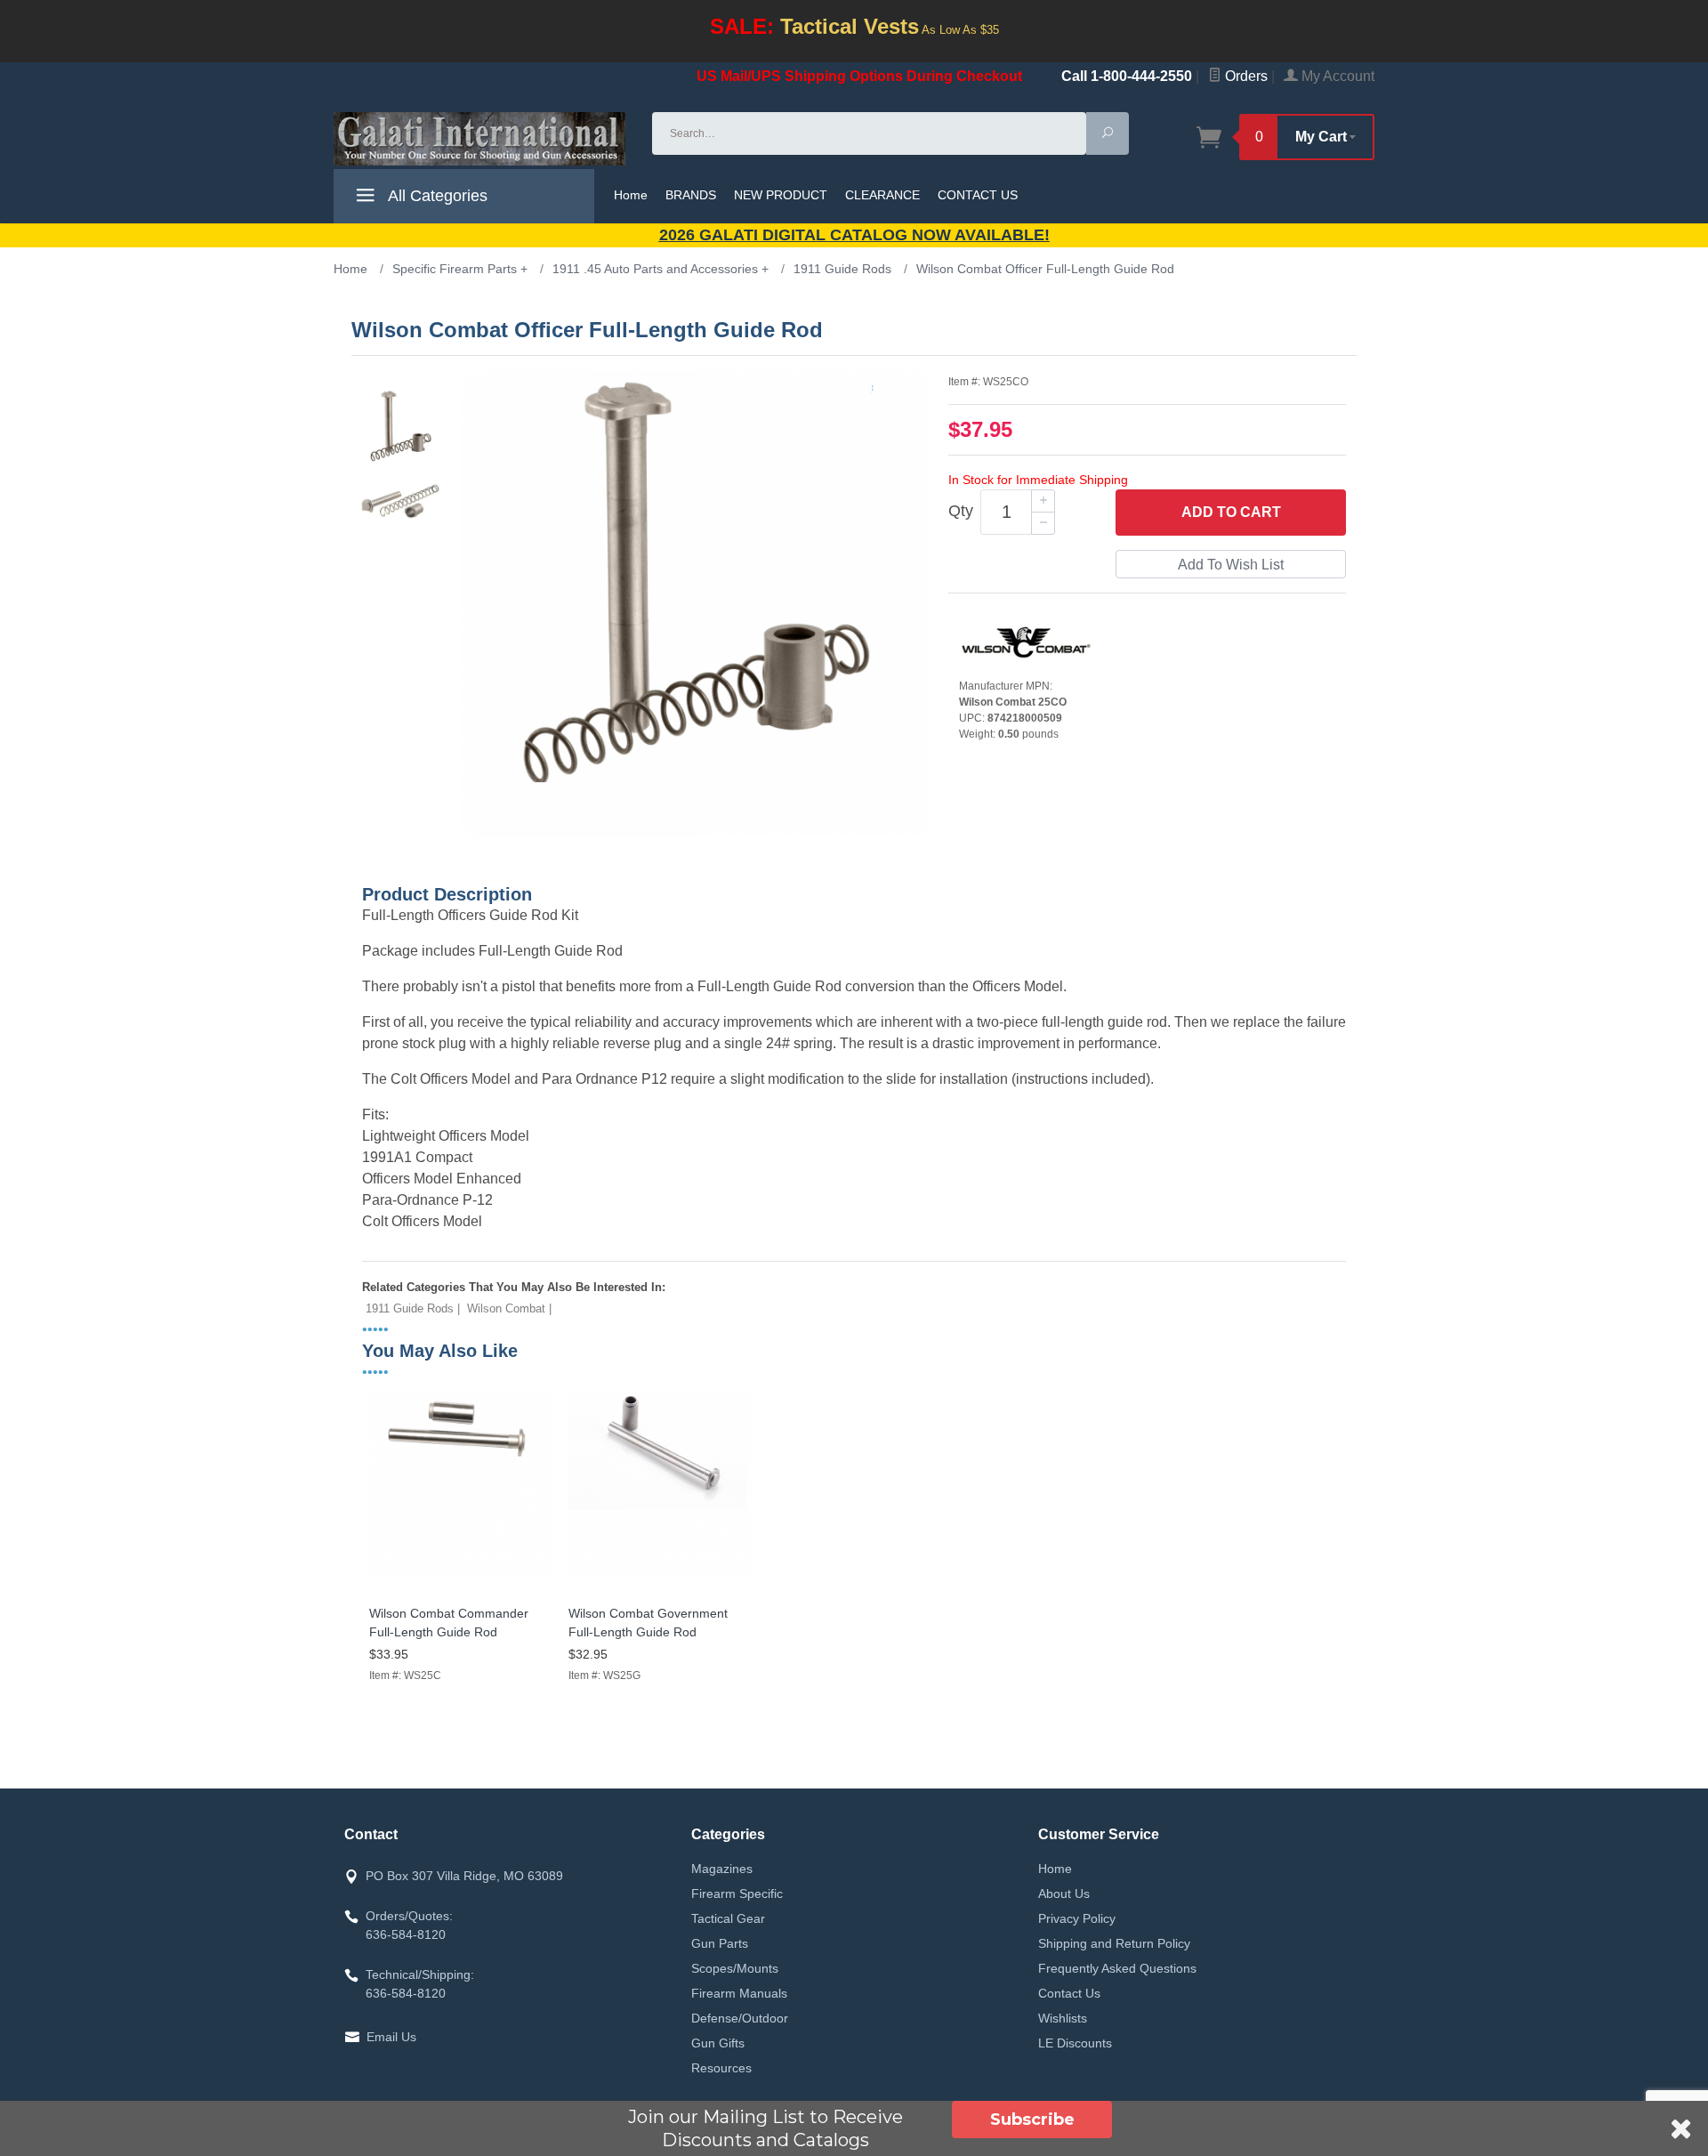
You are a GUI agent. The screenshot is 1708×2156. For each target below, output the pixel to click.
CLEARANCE (882, 195)
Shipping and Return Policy (1114, 1943)
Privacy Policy (1077, 1918)
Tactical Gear (728, 1918)
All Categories (436, 196)
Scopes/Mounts (735, 1968)
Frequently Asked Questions (1117, 1968)
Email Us (391, 2037)
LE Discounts (1075, 2043)
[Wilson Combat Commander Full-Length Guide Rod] (462, 1577)
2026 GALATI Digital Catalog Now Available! (854, 235)
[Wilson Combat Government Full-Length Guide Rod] (661, 1577)
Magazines (722, 1869)
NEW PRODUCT (781, 195)
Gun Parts (720, 1943)
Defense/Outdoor (740, 2018)
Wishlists (1063, 2018)
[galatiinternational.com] (482, 139)
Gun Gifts (718, 2043)
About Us (1064, 1894)
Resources (721, 2068)
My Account (1336, 76)
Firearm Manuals (739, 1993)
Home (631, 195)
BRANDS (691, 195)
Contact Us (1069, 1993)
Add (1231, 512)
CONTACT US (978, 195)
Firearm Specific (737, 1894)
